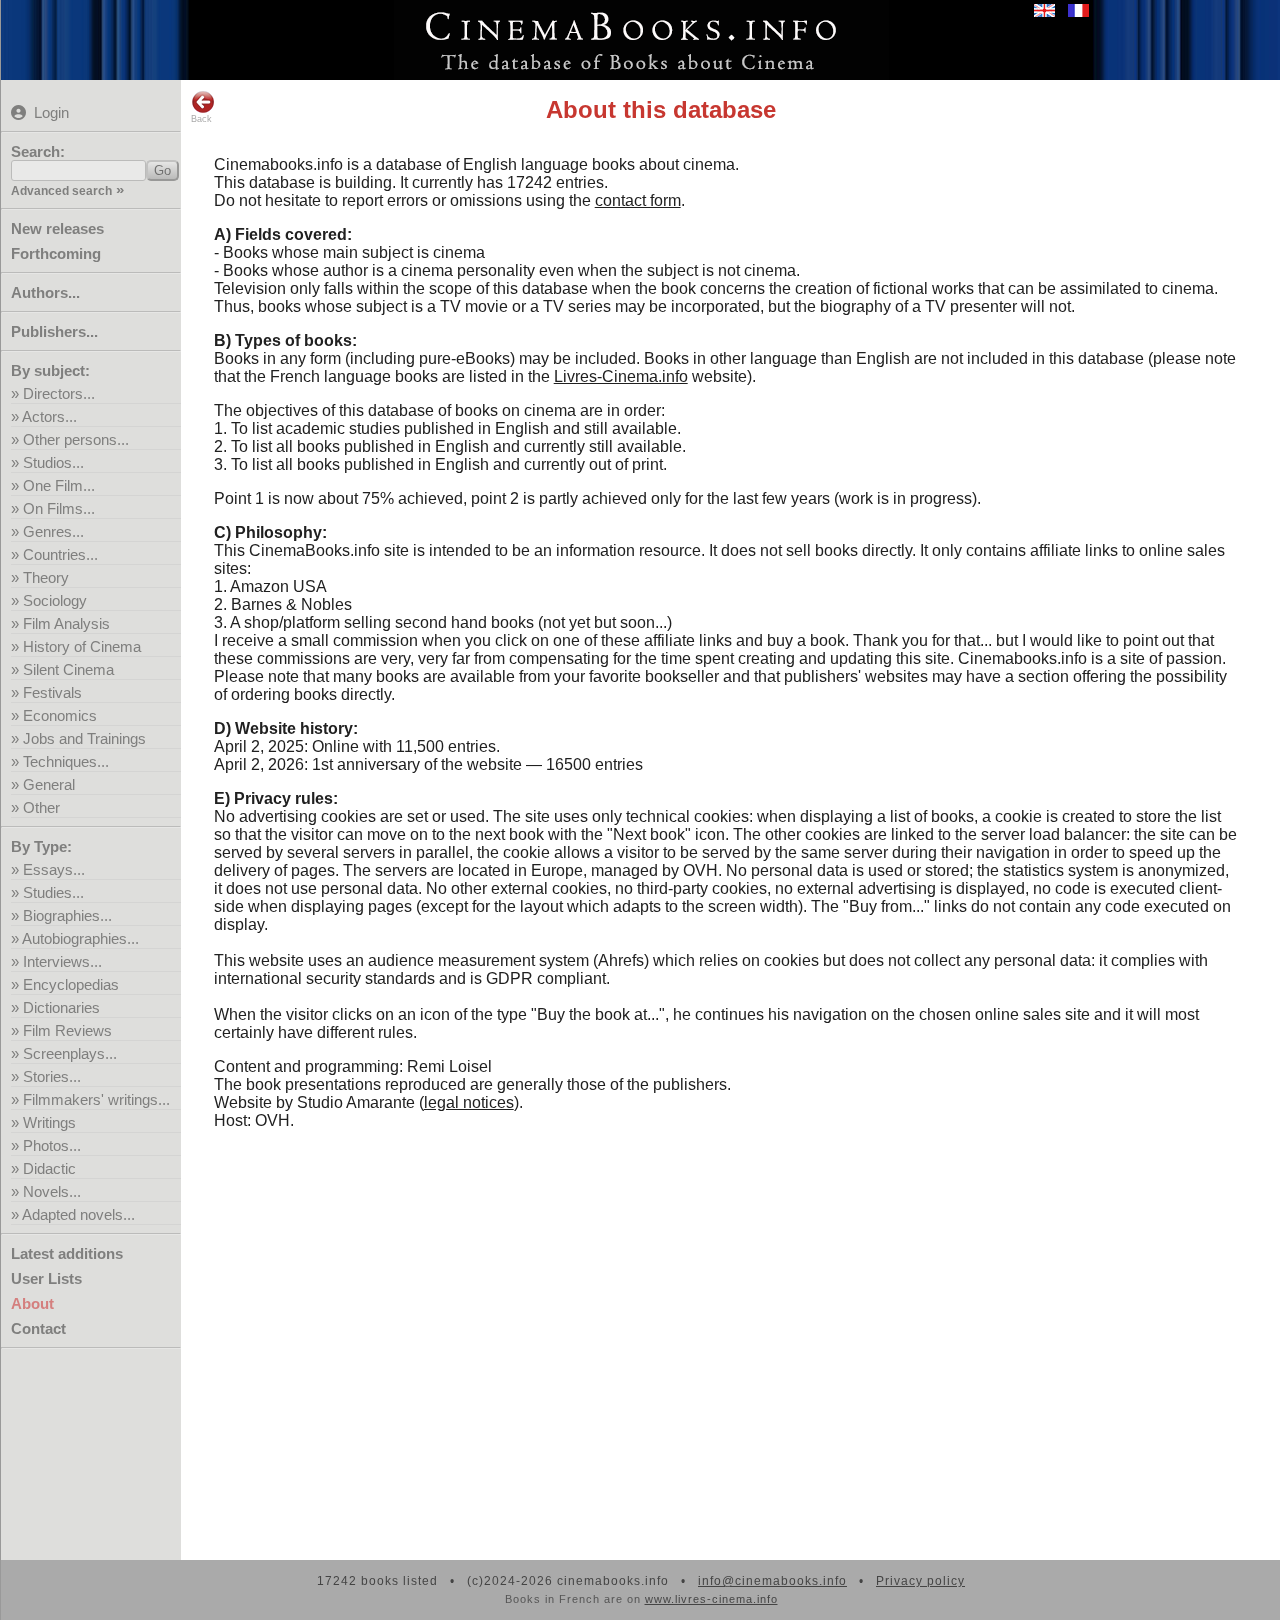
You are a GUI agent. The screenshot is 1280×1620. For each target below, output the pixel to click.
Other (41, 807)
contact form (638, 200)
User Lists (46, 1278)
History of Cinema (82, 646)
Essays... (54, 869)
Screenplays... (70, 1053)
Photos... (52, 1145)
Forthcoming (56, 253)
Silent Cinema (68, 669)
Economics (60, 715)
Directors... (59, 393)
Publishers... (54, 331)
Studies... (53, 892)
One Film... (59, 485)
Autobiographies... (80, 938)
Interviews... (62, 961)
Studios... (53, 462)
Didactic (49, 1168)
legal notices (469, 1102)
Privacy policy (920, 1581)
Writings (49, 1122)
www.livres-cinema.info (711, 1599)
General (49, 784)
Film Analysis (66, 623)
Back (201, 119)
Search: (38, 151)
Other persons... (76, 439)
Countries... (60, 554)
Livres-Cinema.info (621, 376)
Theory (46, 577)
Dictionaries (61, 1007)
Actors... (49, 416)
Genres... (53, 531)
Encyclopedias (71, 984)
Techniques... (66, 761)
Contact (38, 1328)
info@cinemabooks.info (772, 1581)
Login (51, 112)
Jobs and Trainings (84, 738)
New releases (57, 228)
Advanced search (61, 191)
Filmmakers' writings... (96, 1099)
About (32, 1303)
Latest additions (67, 1253)
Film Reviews (67, 1030)
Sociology (55, 600)
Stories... (52, 1076)
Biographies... (67, 915)
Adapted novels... (78, 1214)
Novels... (52, 1191)
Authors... (45, 292)
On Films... (59, 508)
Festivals (52, 692)
